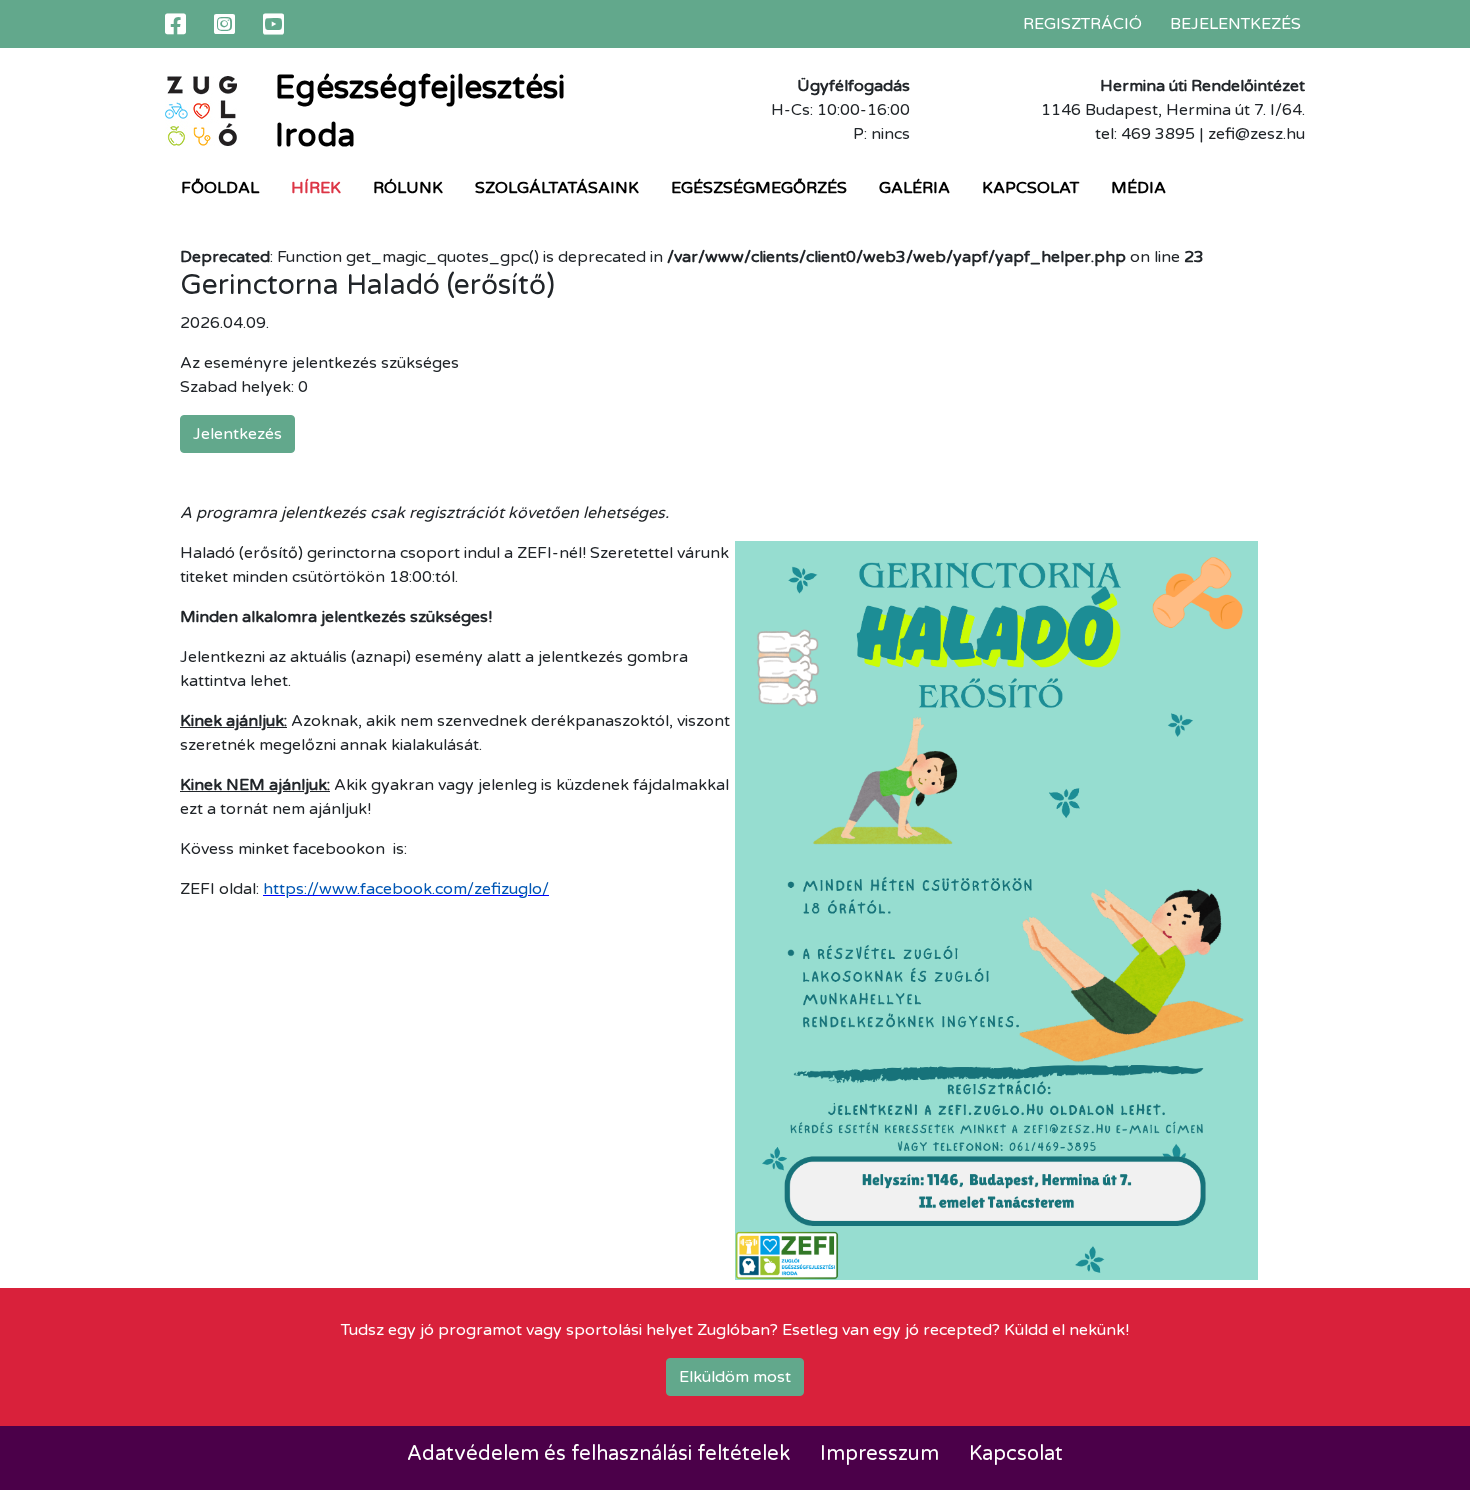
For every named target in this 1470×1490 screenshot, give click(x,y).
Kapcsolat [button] (1030, 188)
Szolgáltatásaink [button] (557, 188)
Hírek (316, 188)
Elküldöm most (735, 1377)
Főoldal (220, 188)
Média (1138, 188)
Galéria (914, 188)
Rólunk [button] (408, 188)
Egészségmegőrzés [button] (759, 188)
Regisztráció (1082, 24)
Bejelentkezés (1235, 24)
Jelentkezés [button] (237, 434)
